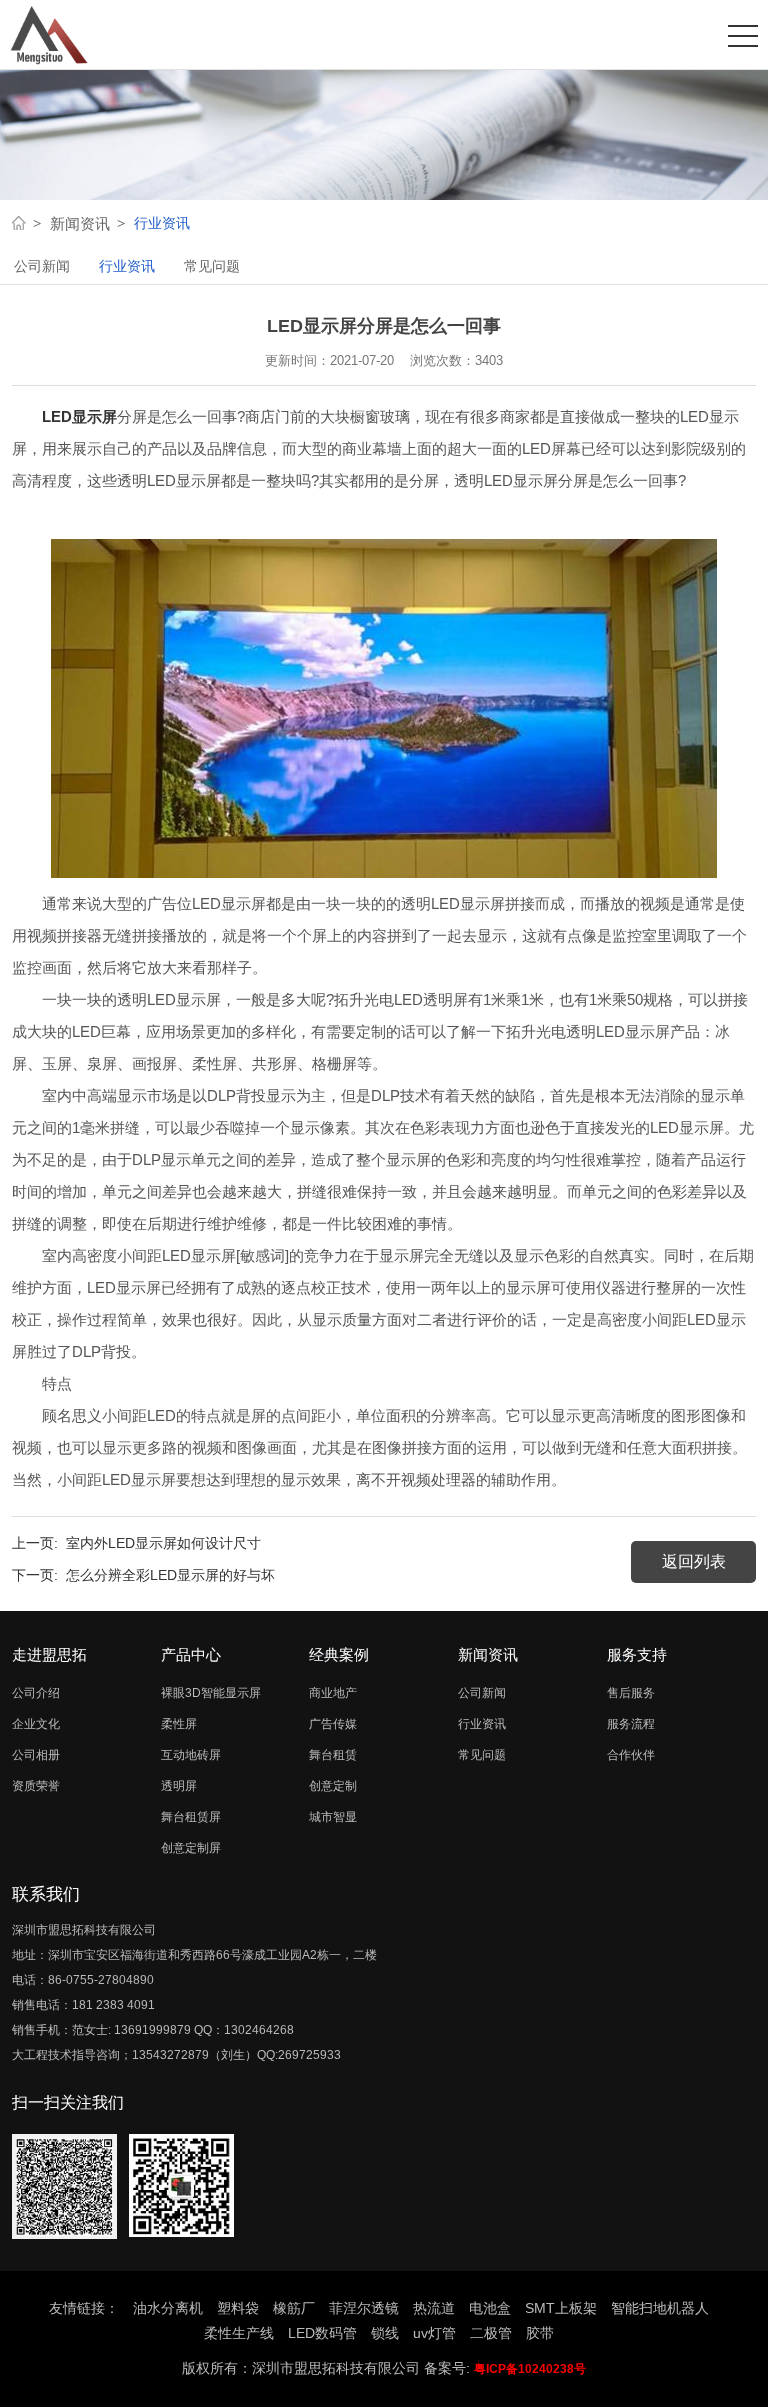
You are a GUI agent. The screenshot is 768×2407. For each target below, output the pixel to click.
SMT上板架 (561, 2308)
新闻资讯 (80, 223)
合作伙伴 (631, 1755)
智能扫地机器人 (660, 2308)
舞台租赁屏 (191, 1817)
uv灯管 (434, 2333)
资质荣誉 (36, 1786)
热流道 (434, 2308)
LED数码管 (322, 2333)
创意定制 (333, 1786)
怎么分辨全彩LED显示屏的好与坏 (170, 1575)
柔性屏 (179, 1724)
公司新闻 (42, 266)
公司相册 (36, 1755)
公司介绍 (36, 1693)
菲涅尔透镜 (364, 2308)
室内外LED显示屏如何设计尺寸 (163, 1543)
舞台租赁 (333, 1755)
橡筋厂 (294, 2308)
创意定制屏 (191, 1848)
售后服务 (631, 1693)
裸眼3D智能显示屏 (211, 1693)
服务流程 (631, 1724)
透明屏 (179, 1786)
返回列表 (694, 1561)
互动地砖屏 (191, 1755)
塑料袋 (238, 2308)
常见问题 (212, 266)
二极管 (491, 2333)
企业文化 (36, 1724)
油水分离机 (168, 2308)
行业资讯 (127, 266)
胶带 (540, 2333)
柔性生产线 (239, 2333)
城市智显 (333, 1817)
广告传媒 (333, 1724)
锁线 (385, 2333)
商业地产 (333, 1693)
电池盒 (490, 2308)
